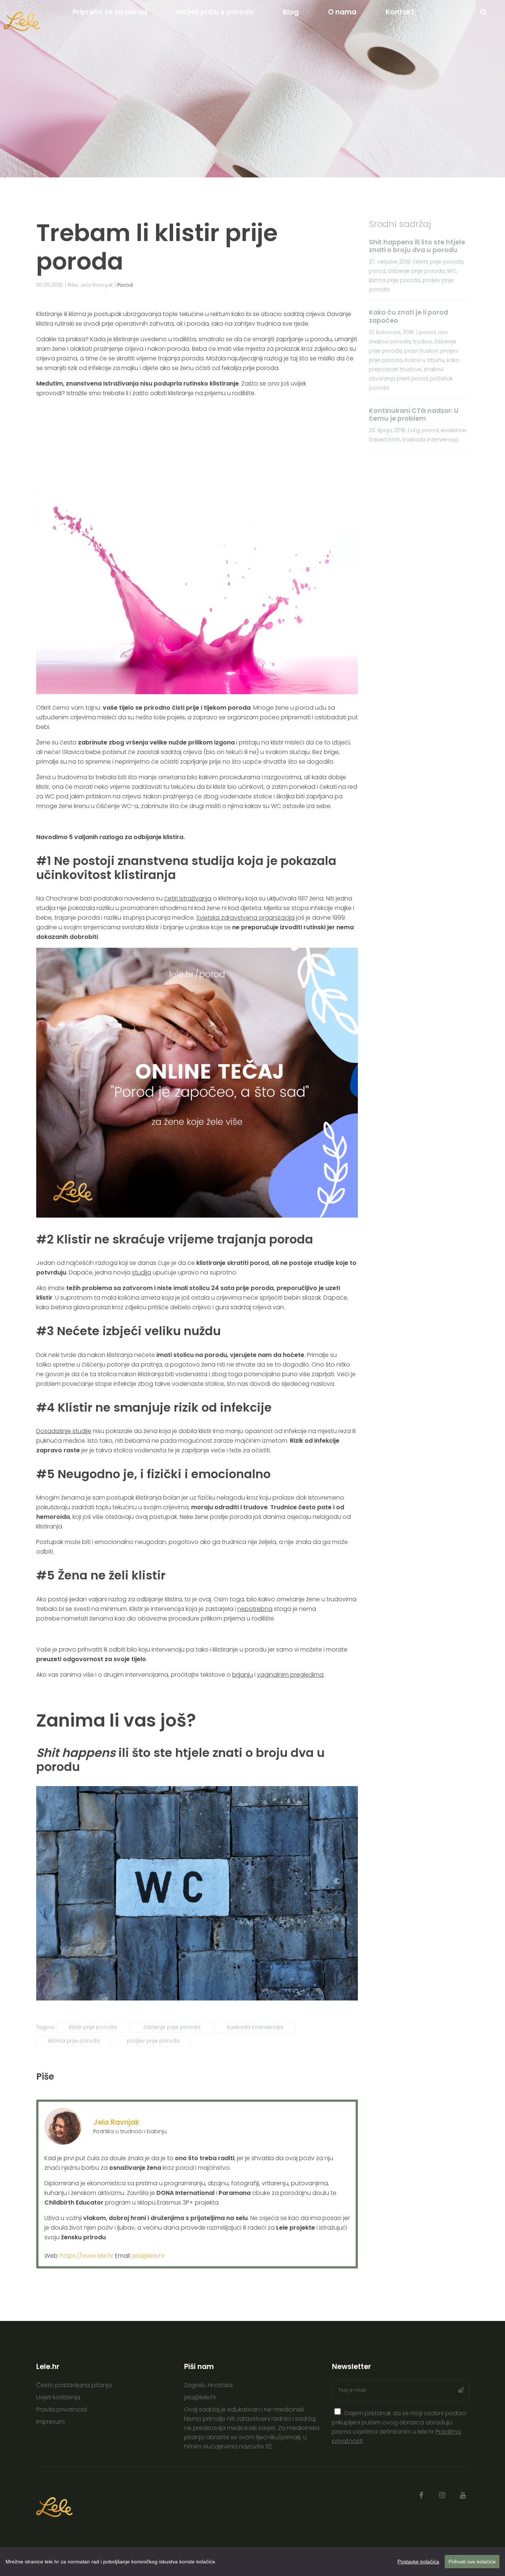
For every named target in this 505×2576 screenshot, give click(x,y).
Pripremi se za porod (110, 12)
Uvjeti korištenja (58, 2397)
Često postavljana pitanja (74, 2385)
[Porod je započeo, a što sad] (197, 1216)
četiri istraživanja (188, 898)
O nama (342, 12)
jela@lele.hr (148, 2256)
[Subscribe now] (461, 2390)
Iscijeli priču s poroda (215, 12)
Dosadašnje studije (64, 1431)
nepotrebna (255, 1609)
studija (142, 1272)
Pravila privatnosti (62, 2409)
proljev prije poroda (153, 2041)
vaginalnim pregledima (290, 1675)
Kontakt (400, 12)
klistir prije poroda (93, 2027)
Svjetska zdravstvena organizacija (245, 918)
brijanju (243, 1675)
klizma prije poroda (74, 2041)
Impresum (50, 2422)
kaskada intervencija (255, 2027)
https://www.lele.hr (87, 2256)
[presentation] (338, 2412)
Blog (291, 12)
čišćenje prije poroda (172, 2027)
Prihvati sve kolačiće (472, 2562)
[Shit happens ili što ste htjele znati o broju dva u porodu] (197, 1998)
